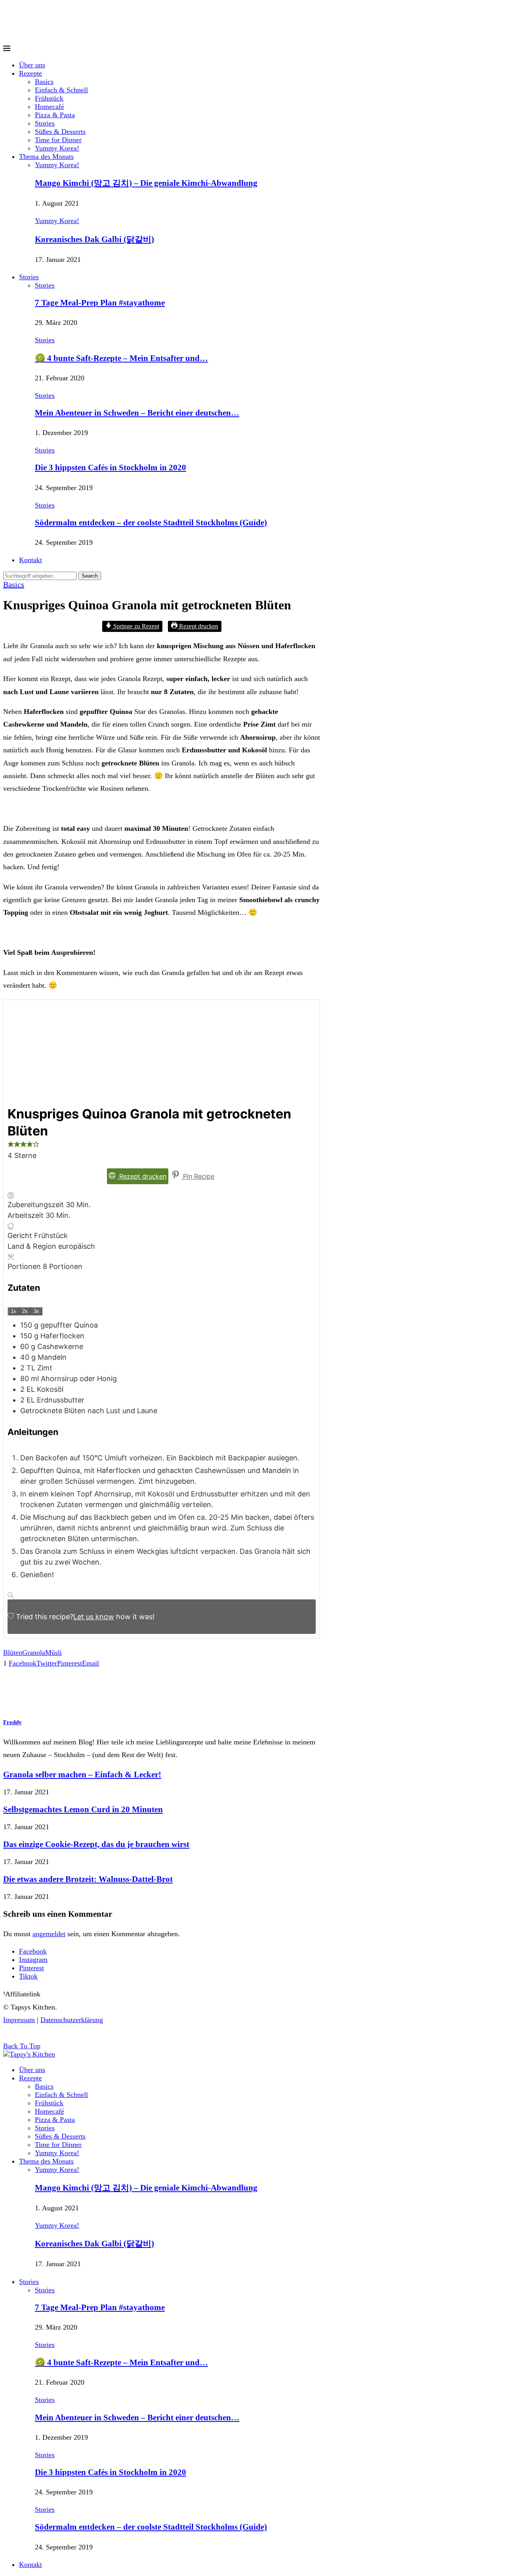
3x (36, 1311)
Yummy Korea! (57, 148)
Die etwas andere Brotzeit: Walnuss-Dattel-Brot (88, 1879)
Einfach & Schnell (61, 90)
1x (13, 1311)
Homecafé (50, 107)
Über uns (32, 65)
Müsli (53, 1652)
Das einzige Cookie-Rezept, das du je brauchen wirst (96, 1844)
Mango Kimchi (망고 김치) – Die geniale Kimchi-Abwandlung (146, 183)
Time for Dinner (58, 140)
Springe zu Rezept (135, 626)
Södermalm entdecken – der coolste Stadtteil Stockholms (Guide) (151, 523)
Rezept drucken (198, 626)
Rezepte (30, 73)
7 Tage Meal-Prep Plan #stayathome (100, 303)
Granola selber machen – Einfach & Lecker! (82, 1775)
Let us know (94, 1617)
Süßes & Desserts (60, 132)
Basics (44, 82)
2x (25, 1311)
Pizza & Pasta (55, 115)
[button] (11, 1145)
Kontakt (30, 560)
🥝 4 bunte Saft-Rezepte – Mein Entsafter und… (121, 358)
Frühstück (49, 98)
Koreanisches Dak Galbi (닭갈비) (94, 239)
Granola (34, 1652)
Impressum (19, 2020)
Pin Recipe (198, 1176)
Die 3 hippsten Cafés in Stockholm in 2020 (111, 467)
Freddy (12, 1722)
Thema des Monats (46, 156)
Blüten (13, 1652)
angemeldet (49, 1934)
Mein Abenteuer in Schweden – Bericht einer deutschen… (137, 413)
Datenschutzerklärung (72, 2020)
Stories (45, 123)
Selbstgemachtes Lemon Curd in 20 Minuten (83, 1809)
